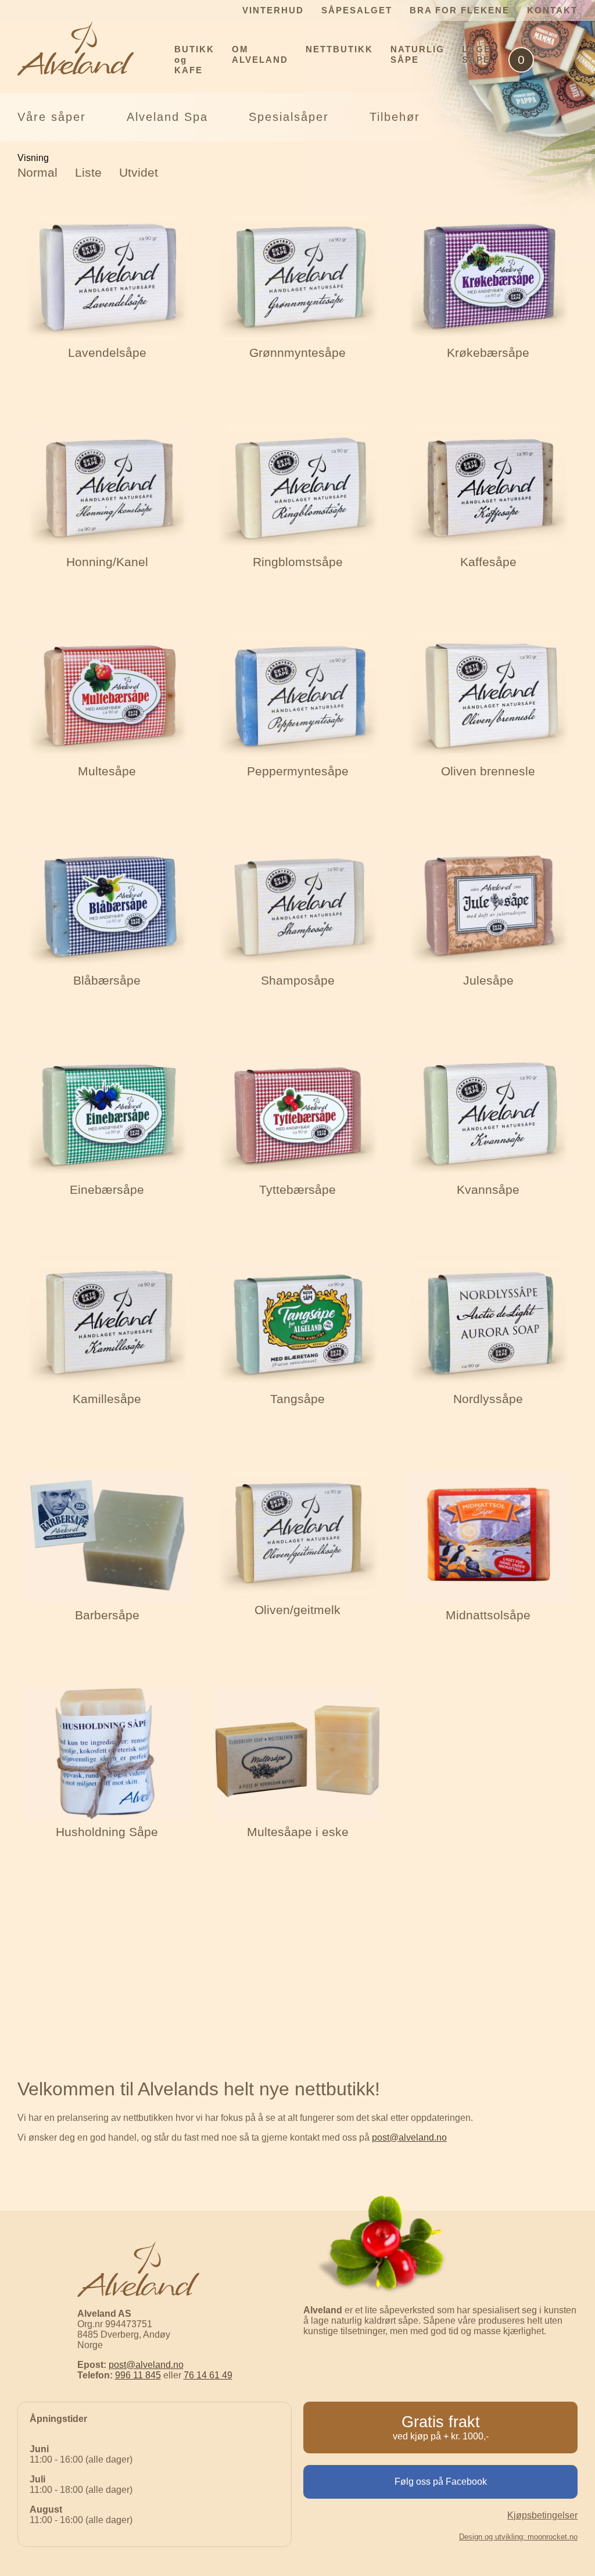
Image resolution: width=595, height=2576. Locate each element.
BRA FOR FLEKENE (460, 10)
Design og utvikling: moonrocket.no (518, 2537)
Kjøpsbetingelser (542, 2515)
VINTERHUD (273, 10)
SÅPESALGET (357, 10)
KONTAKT (552, 10)
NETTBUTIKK (339, 49)
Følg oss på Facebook (441, 2482)
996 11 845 (138, 2375)
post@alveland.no (409, 2137)
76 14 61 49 (208, 2375)
